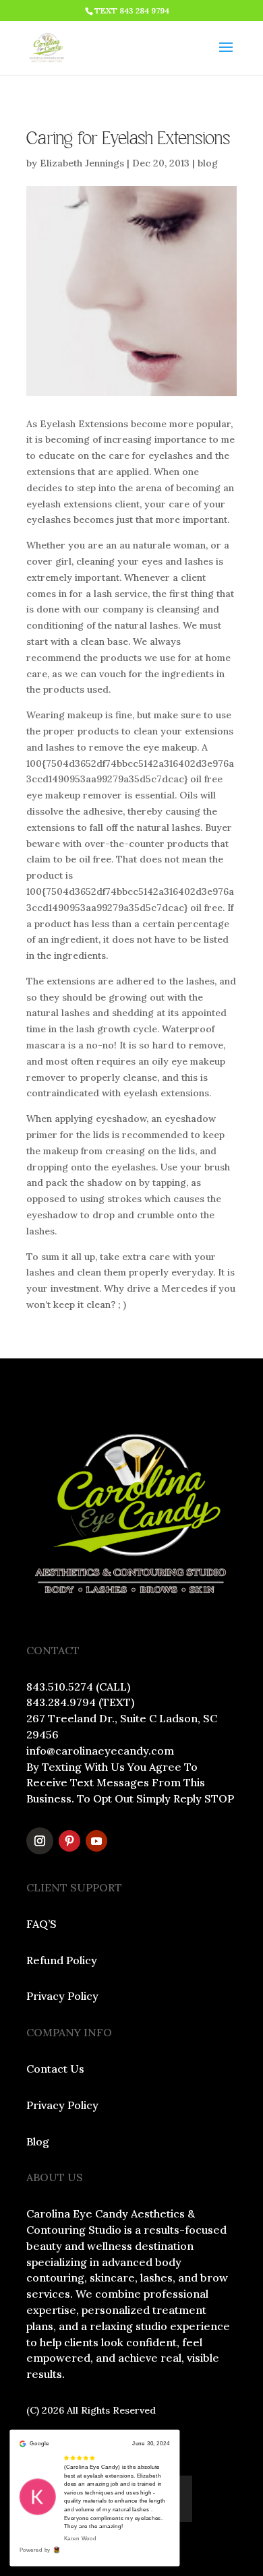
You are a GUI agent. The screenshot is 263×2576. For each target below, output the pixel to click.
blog (208, 163)
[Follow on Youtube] (96, 1841)
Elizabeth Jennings (82, 163)
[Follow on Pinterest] (69, 1841)
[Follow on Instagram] (40, 1841)
